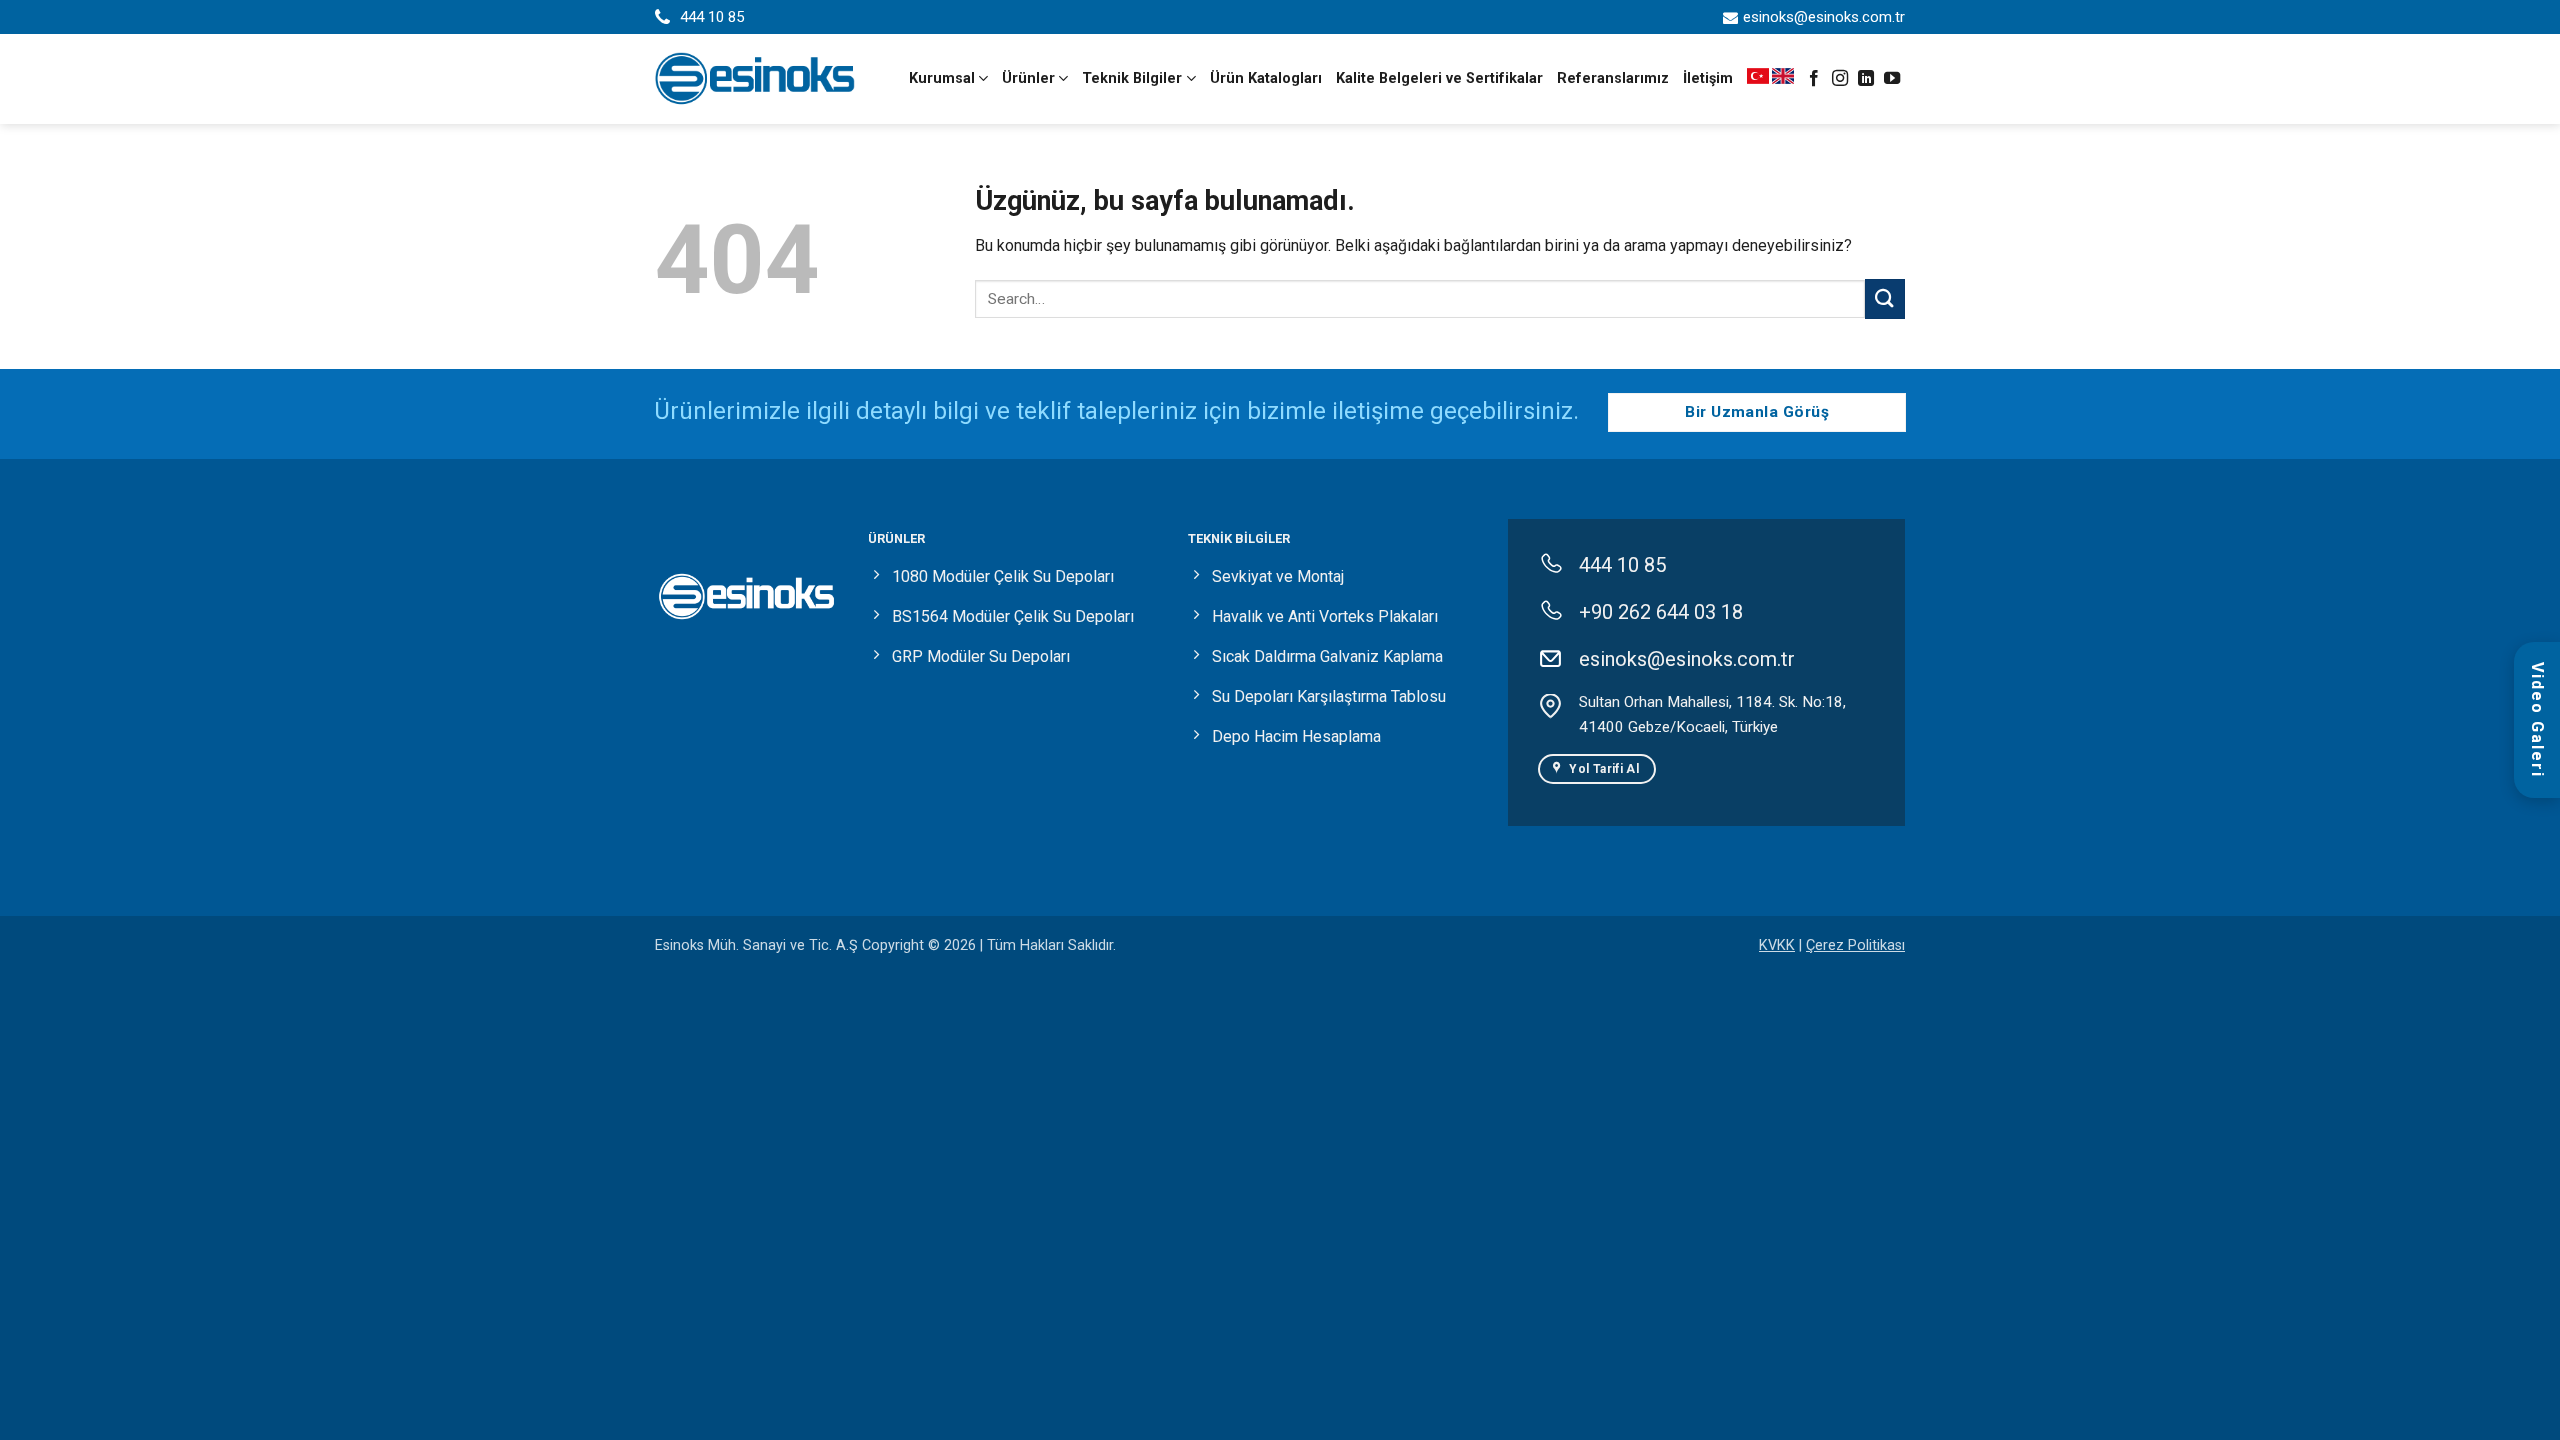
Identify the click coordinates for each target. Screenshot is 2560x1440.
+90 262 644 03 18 (1661, 612)
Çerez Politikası (1855, 945)
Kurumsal (942, 78)
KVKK (1777, 945)
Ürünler (1028, 78)
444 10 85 (712, 17)
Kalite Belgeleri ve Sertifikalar (1439, 78)
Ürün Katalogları (1266, 78)
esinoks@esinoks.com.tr (1824, 17)
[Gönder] (1885, 298)
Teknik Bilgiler (1132, 78)
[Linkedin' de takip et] (1866, 79)
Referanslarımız (1613, 78)
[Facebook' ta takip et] (1814, 79)
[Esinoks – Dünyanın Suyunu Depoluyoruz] (755, 79)
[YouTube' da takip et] (1892, 79)
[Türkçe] (1759, 79)
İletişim (1708, 78)
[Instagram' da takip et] (1840, 79)
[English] (1783, 79)
